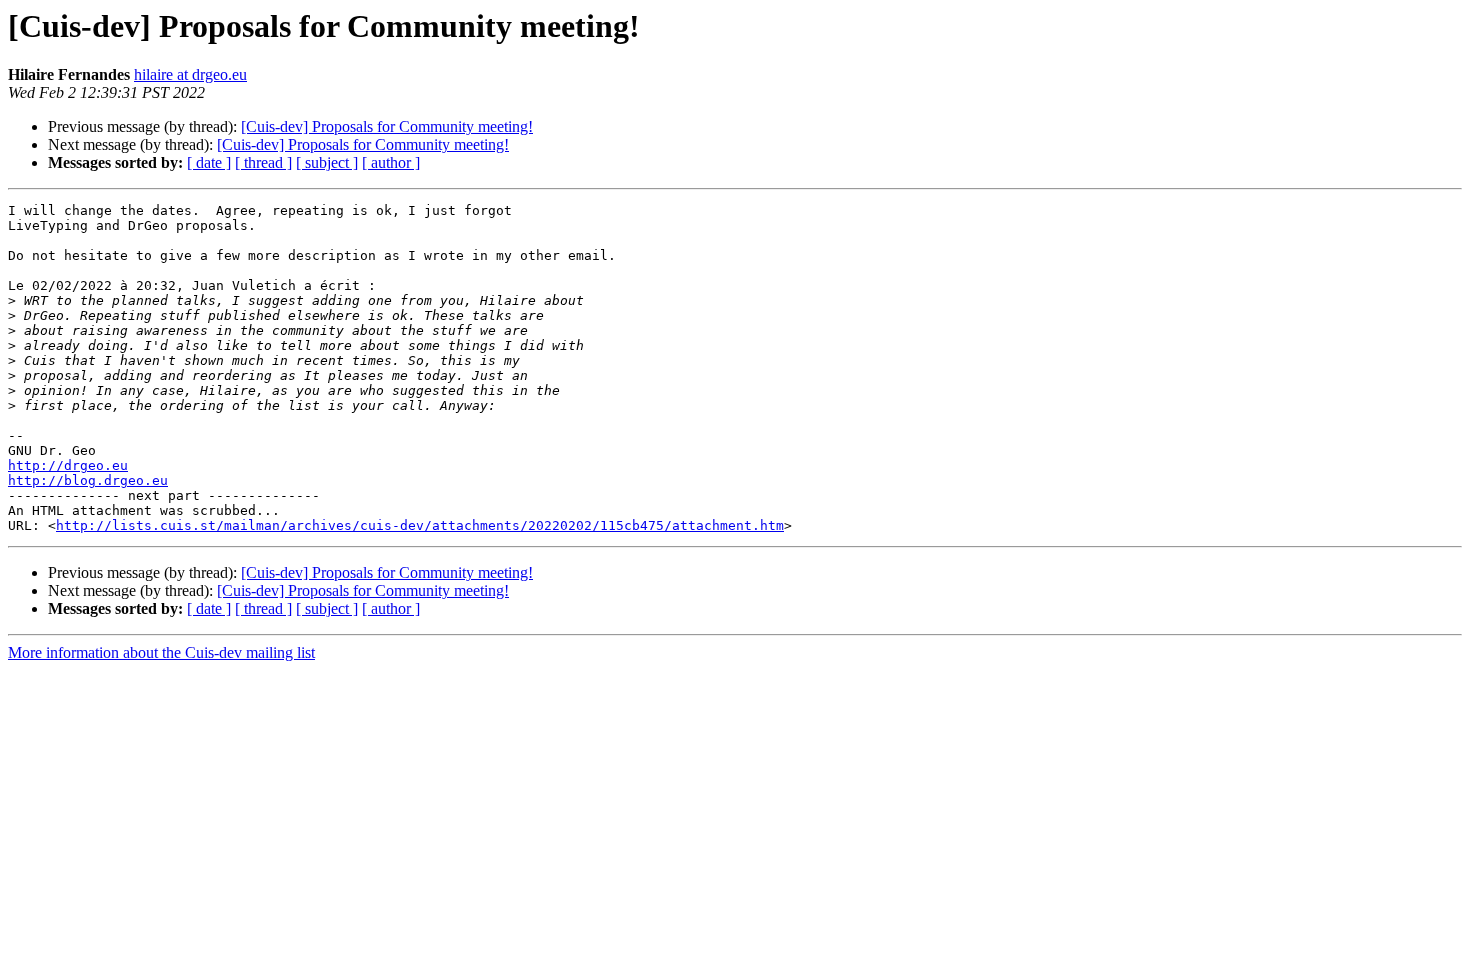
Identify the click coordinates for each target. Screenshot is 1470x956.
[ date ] (209, 162)
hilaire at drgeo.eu (190, 74)
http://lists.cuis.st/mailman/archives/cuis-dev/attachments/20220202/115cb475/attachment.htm (420, 525)
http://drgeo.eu (68, 465)
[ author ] (391, 162)
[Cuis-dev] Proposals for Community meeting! (387, 126)
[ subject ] (327, 162)
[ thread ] (263, 162)
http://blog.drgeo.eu (88, 480)
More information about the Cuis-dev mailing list (161, 652)
